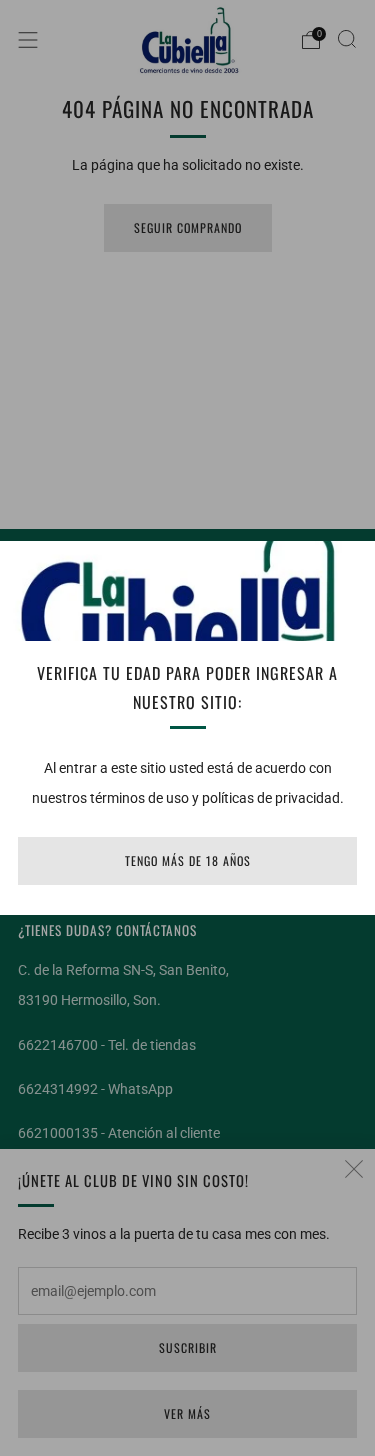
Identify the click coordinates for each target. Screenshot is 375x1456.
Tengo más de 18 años (188, 860)
